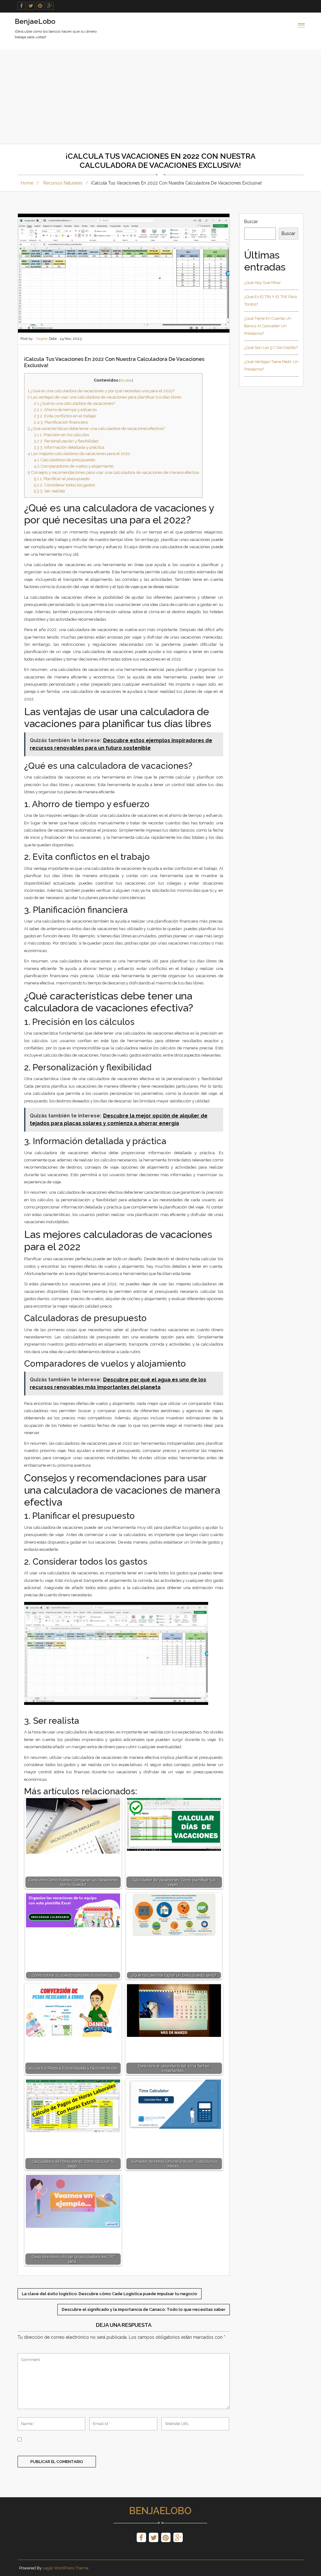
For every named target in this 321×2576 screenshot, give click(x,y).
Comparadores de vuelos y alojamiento (74, 466)
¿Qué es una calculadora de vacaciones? (74, 403)
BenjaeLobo (160, 2511)
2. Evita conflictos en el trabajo (65, 416)
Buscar (251, 222)
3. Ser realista (49, 491)
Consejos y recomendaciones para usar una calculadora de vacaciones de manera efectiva (113, 472)
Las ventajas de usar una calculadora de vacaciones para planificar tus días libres (104, 397)
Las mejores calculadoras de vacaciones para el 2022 (79, 453)
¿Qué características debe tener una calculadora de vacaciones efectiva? (96, 428)
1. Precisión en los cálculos (61, 435)
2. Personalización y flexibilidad (66, 441)
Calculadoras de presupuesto (64, 460)
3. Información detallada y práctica (69, 447)
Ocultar (126, 380)
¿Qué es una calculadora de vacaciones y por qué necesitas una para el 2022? (101, 391)
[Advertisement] (160, 97)
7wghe (42, 339)
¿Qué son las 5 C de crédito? (271, 348)
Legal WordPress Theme (66, 2568)
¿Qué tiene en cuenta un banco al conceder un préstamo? (268, 326)
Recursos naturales (63, 183)
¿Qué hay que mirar (263, 283)
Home (27, 183)
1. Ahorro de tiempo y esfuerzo (65, 410)
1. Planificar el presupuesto (62, 479)
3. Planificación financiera (61, 422)
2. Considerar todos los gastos (64, 485)
